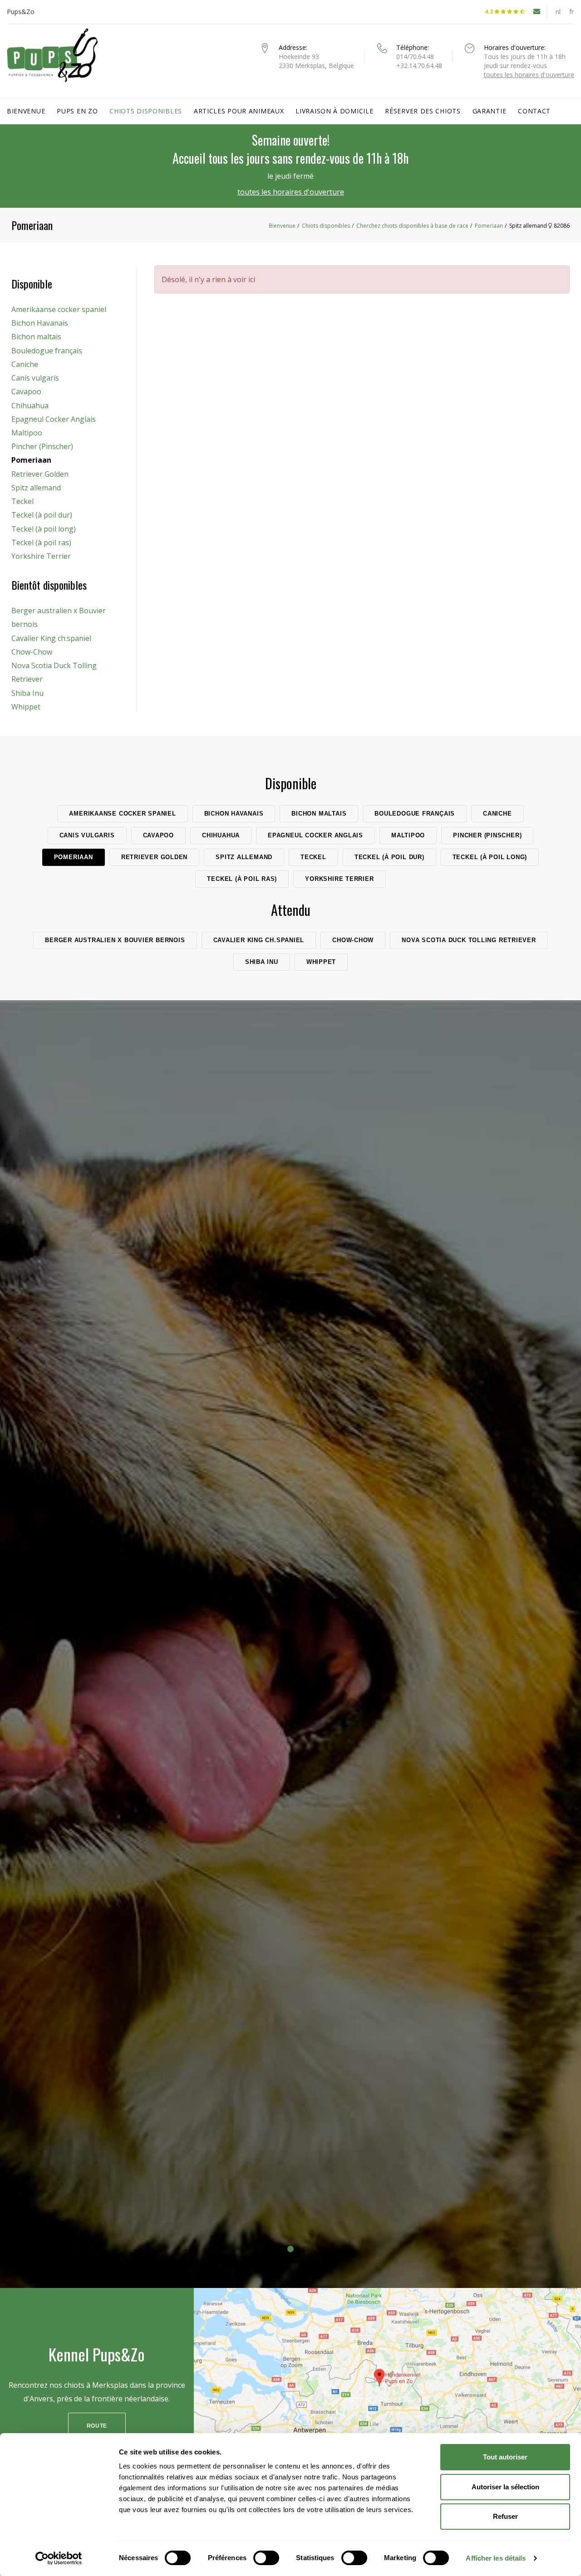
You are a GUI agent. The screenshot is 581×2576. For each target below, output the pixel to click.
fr (572, 12)
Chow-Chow (32, 652)
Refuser (505, 2516)
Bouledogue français (47, 351)
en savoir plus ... (291, 1696)
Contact (534, 111)
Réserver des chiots (423, 111)
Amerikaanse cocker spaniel (59, 309)
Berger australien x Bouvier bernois (59, 617)
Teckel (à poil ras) (41, 543)
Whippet (26, 707)
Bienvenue (26, 111)
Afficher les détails (496, 2558)
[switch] (266, 2558)
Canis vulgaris (35, 378)
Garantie (490, 111)
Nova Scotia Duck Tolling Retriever (54, 672)
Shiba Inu (27, 693)
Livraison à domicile (334, 111)
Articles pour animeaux (239, 111)
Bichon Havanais (40, 323)
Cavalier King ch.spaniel (51, 638)
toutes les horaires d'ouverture (529, 75)
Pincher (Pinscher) (42, 446)
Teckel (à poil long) (44, 529)
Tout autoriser (505, 2457)
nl (558, 12)
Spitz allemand (36, 488)
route (97, 2426)
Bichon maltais (36, 337)
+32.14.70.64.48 (419, 66)
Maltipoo (27, 433)
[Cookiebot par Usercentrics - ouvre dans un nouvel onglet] (59, 2558)
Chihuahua (30, 406)
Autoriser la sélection (505, 2487)
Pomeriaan (489, 226)
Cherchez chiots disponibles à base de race (412, 226)
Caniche (25, 364)
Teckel (22, 501)
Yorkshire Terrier (41, 556)
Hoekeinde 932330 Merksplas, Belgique (316, 61)
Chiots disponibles (146, 111)
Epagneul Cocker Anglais (54, 419)
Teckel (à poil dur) (42, 515)
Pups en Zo (77, 111)
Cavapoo (26, 391)
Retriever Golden (40, 474)
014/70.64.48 (415, 56)
